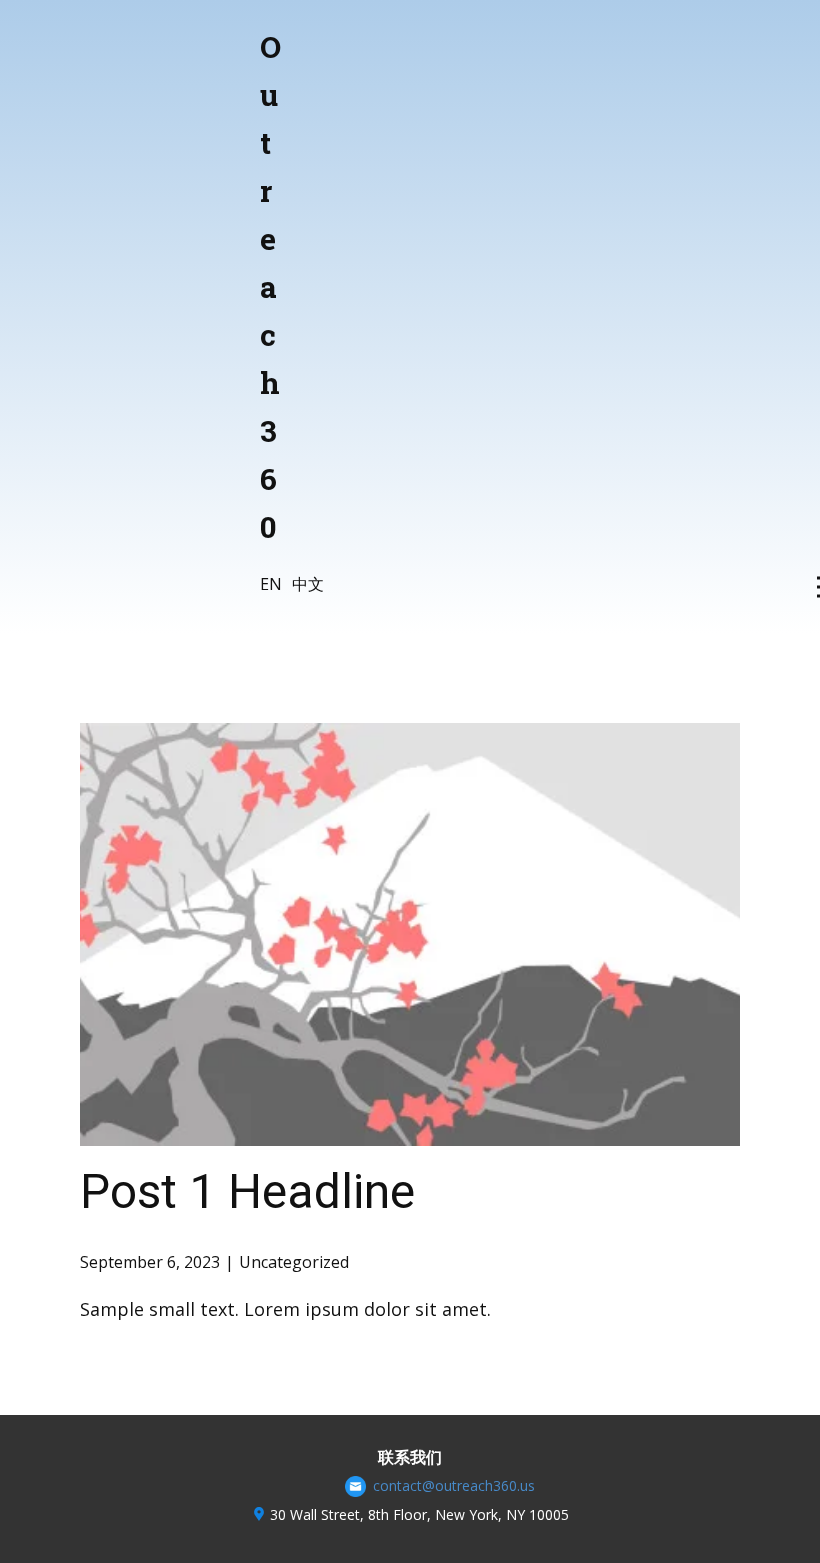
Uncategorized (294, 1262)
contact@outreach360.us (452, 1485)
